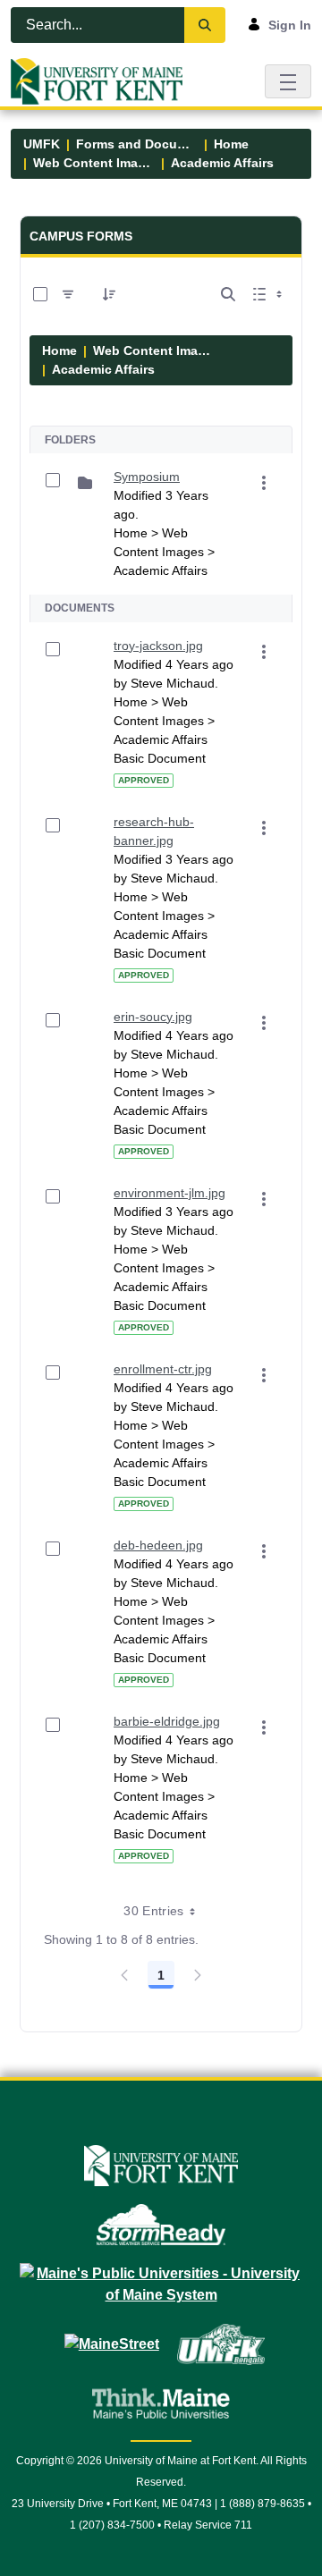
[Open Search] (228, 294)
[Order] (109, 294)
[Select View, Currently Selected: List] (269, 294)
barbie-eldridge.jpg (167, 1721)
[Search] (205, 25)
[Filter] (68, 294)
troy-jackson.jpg (158, 646)
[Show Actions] (264, 483)
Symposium (147, 477)
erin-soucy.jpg (153, 1017)
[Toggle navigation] (288, 81)
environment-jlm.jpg (169, 1193)
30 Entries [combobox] (154, 1911)
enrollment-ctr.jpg (163, 1369)
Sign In (290, 25)
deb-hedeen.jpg (158, 1545)
